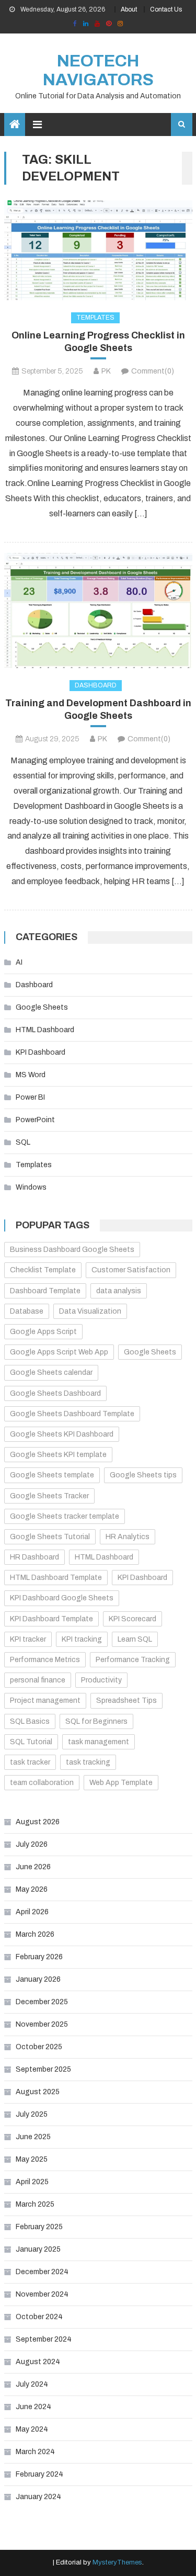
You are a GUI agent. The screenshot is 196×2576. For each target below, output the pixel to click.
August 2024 (38, 2362)
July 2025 (32, 2114)
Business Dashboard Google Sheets (72, 1250)
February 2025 (39, 2227)
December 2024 (42, 2272)
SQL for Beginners (96, 1721)
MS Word (31, 1075)
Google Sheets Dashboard (55, 1393)
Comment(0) (153, 371)
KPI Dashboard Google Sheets (62, 1598)
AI (19, 962)
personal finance (38, 1680)
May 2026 (32, 1889)
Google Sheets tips (143, 1475)
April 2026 (32, 1912)
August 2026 (38, 1822)
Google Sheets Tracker (49, 1496)
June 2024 (33, 2407)
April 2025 (32, 2182)
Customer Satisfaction (131, 1270)
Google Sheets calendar (51, 1372)
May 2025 (32, 2159)
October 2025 (39, 2047)
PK (106, 371)
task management (99, 1742)
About (129, 9)
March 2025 (35, 2204)
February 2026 (39, 1957)
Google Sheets (42, 1007)
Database (27, 1311)
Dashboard (96, 685)
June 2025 (33, 2137)
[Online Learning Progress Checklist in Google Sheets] (98, 250)
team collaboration (42, 1783)
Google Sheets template (52, 1475)
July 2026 (32, 1844)
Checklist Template (43, 1270)
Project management (45, 1701)
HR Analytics (128, 1537)
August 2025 (38, 2092)
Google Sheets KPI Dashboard (62, 1434)
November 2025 (42, 2024)
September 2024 (44, 2339)
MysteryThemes (117, 2562)
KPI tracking (82, 1639)
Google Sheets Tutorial (50, 1537)
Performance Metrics (45, 1660)
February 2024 (39, 2474)
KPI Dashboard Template (51, 1619)
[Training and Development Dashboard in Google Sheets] (98, 610)
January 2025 (38, 2249)
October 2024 (39, 2317)
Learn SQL (135, 1639)
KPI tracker (28, 1639)
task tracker (30, 1762)
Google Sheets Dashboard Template (72, 1414)
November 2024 (42, 2294)
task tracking (88, 1762)
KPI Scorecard (132, 1619)
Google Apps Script (43, 1332)
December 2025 (42, 2002)
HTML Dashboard (45, 1030)
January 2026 (38, 1979)
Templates (95, 318)
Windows (31, 1187)
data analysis (119, 1291)
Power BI (30, 1097)
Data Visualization (90, 1311)
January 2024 (38, 2497)
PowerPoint (35, 1120)
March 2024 (35, 2452)
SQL (23, 1142)
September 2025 (43, 2069)
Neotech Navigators (98, 70)
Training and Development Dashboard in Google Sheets (98, 709)
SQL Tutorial (31, 1742)
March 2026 (35, 1934)
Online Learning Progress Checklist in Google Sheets (98, 341)
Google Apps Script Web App (59, 1352)
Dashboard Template (45, 1291)
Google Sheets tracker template (65, 1516)
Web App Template (121, 1783)
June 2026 (33, 1867)
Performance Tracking (133, 1660)
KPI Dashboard (41, 1052)
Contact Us (166, 9)
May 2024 (32, 2429)
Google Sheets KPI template (58, 1455)
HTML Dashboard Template (56, 1578)
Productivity (101, 1680)
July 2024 (32, 2384)
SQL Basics (30, 1721)
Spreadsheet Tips (126, 1701)
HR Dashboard (34, 1557)
